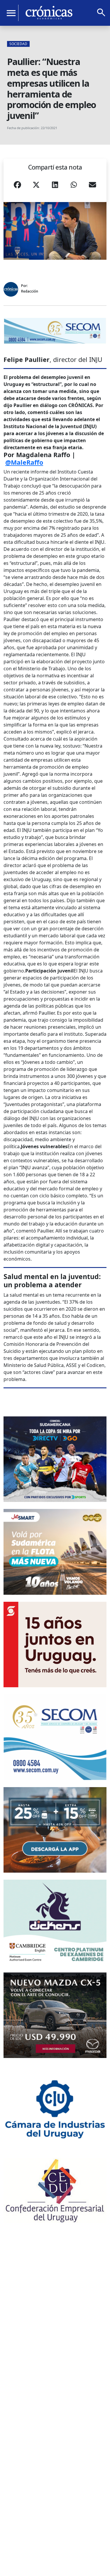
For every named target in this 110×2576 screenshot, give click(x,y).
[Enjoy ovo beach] (55, 1830)
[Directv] (55, 1459)
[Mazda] (55, 2015)
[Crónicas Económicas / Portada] (49, 13)
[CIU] (55, 2108)
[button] (18, 187)
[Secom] (55, 331)
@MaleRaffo (24, 462)
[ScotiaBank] (55, 1645)
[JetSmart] (55, 1552)
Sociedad (18, 44)
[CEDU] (55, 2190)
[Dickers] (55, 1923)
